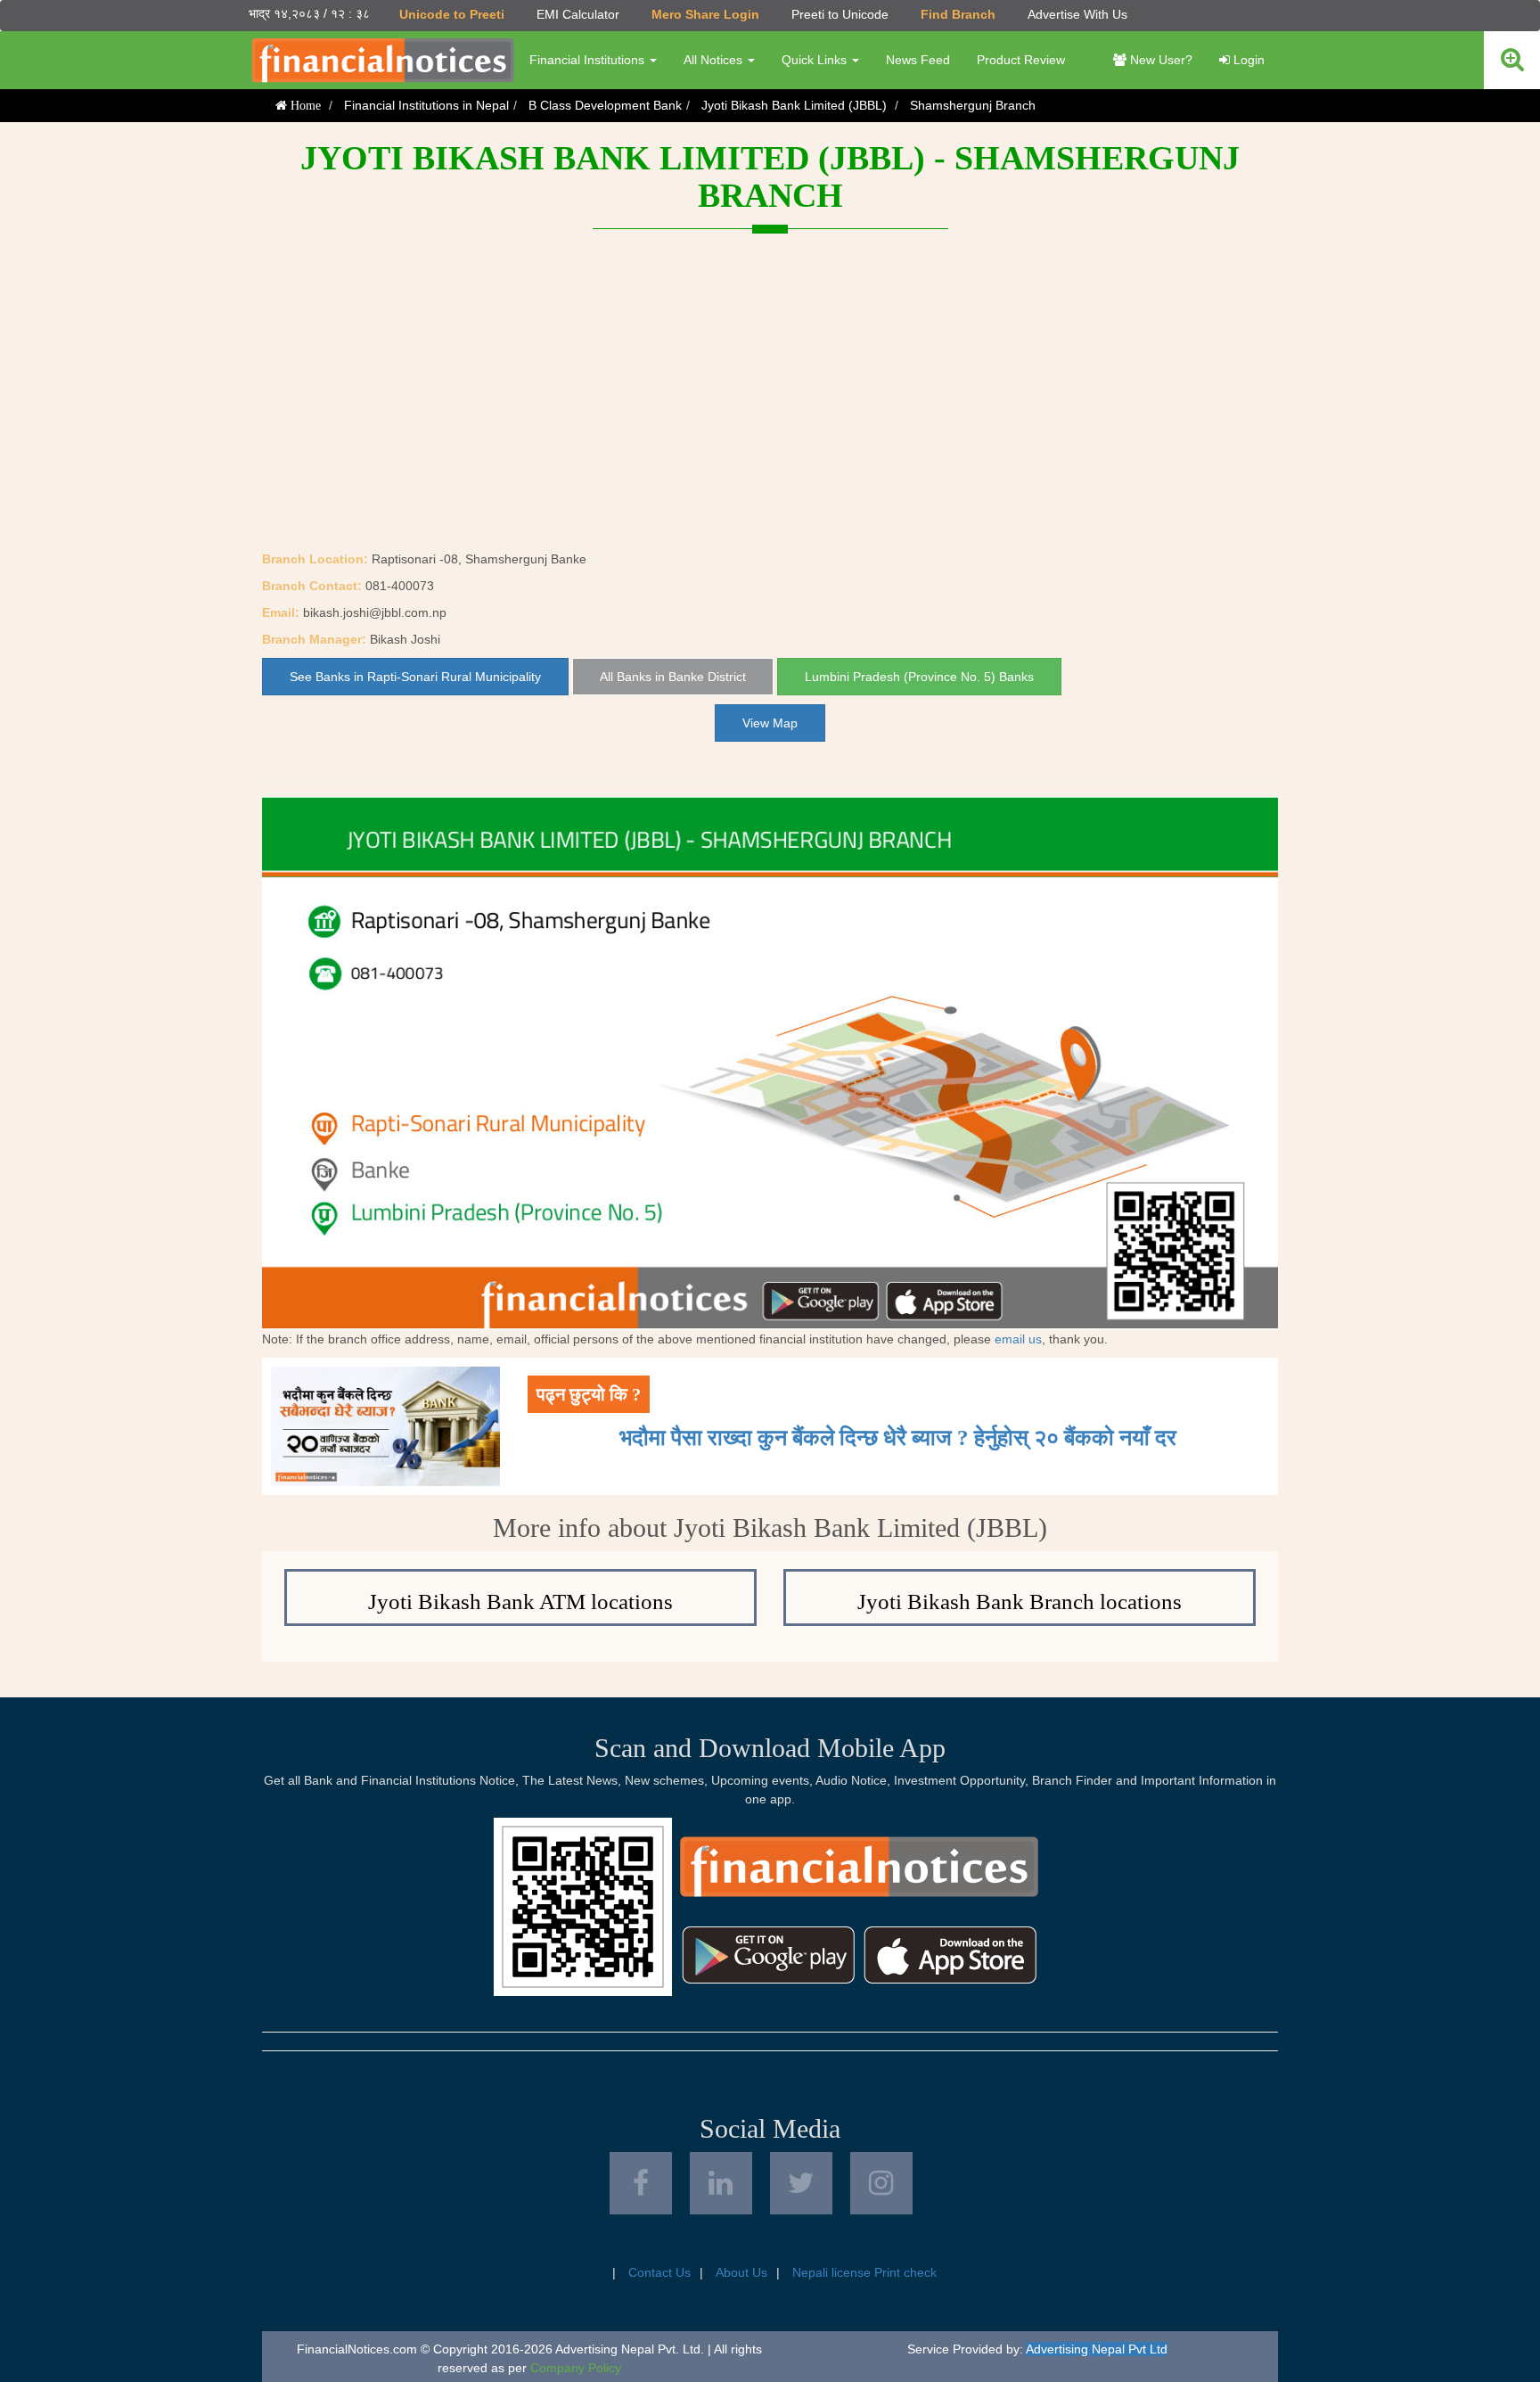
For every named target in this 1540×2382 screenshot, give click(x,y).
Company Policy (576, 2368)
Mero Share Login (705, 14)
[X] (801, 2183)
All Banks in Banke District (673, 677)
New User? (1159, 60)
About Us (741, 2272)
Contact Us (659, 2272)
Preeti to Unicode (840, 14)
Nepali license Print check (864, 2272)
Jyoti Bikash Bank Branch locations (1020, 1602)
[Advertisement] (770, 416)
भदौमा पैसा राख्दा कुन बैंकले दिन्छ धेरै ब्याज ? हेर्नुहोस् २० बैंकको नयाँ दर (898, 1437)
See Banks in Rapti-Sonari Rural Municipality (415, 677)
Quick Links (816, 60)
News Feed (918, 60)
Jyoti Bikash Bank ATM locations (520, 1602)
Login (1247, 60)
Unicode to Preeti (452, 14)
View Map (770, 723)
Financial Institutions (589, 60)
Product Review (1021, 60)
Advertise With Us (1077, 14)
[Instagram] (881, 2183)
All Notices (715, 60)
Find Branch (958, 14)
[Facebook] (641, 2183)
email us (1018, 1339)
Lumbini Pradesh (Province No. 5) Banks (919, 677)
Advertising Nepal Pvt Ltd (1097, 2349)
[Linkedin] (721, 2183)
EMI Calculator (578, 14)
